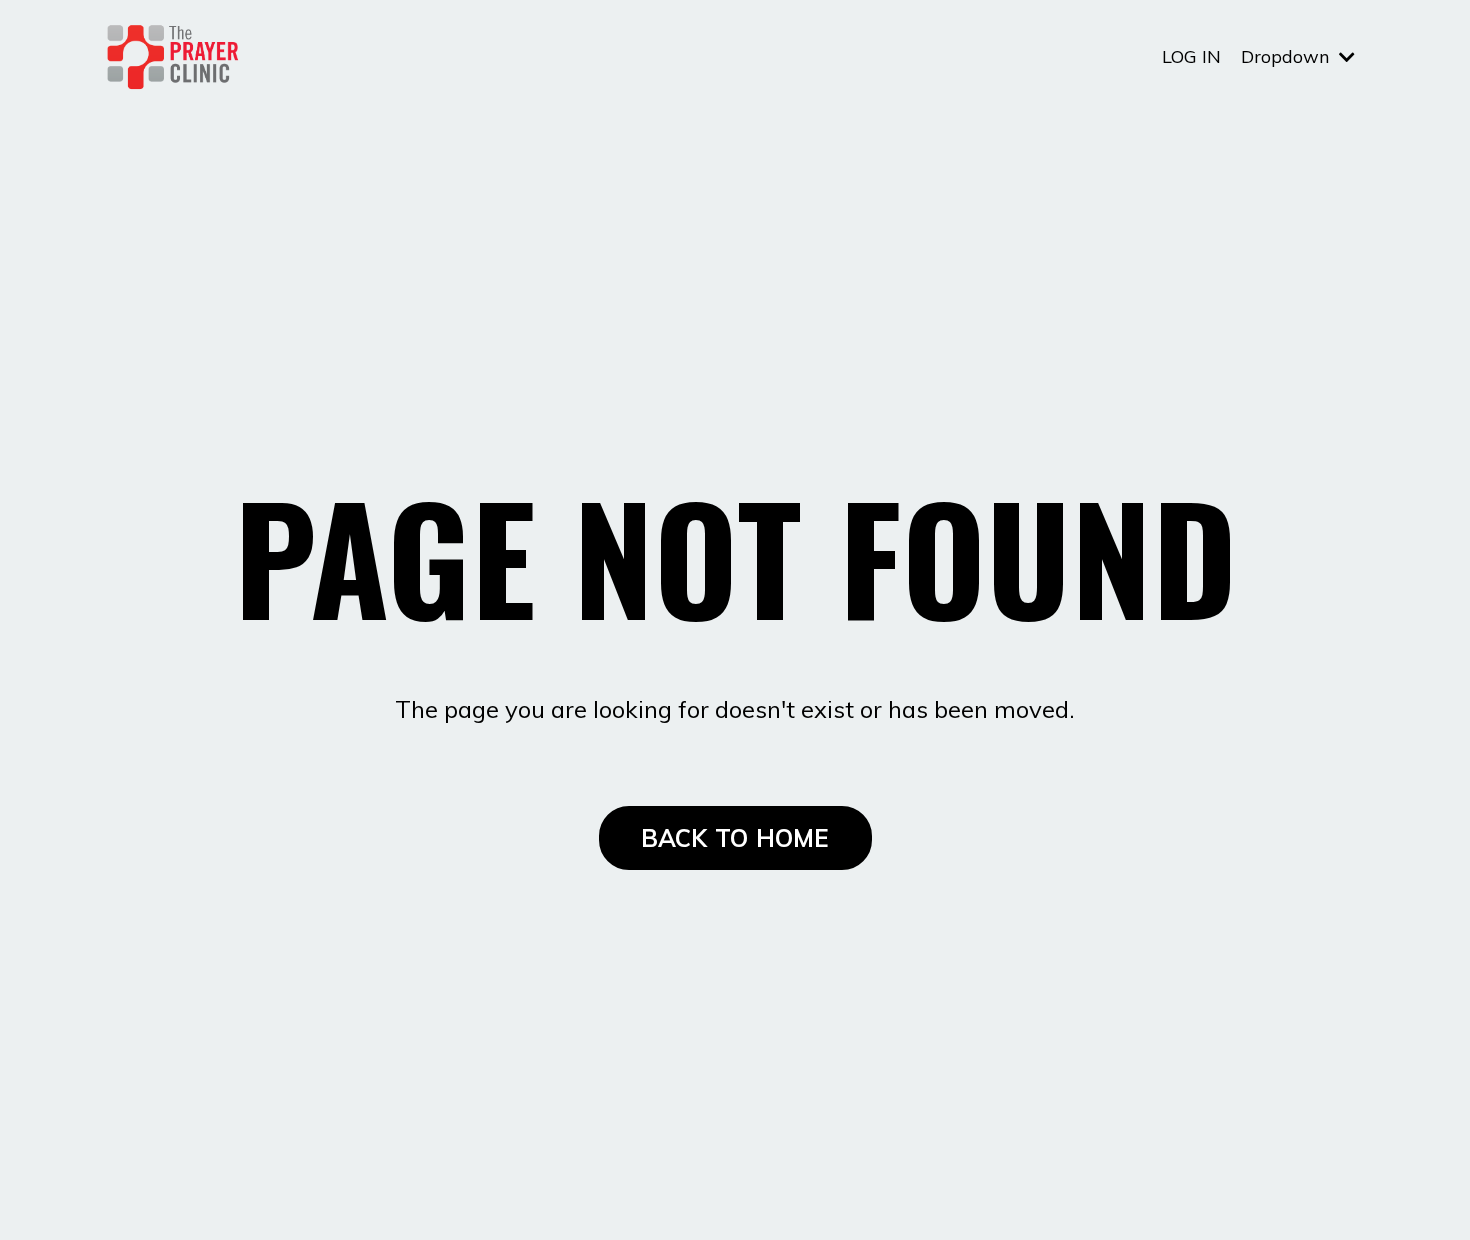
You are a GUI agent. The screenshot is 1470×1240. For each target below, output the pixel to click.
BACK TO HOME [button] (735, 838)
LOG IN (1191, 56)
